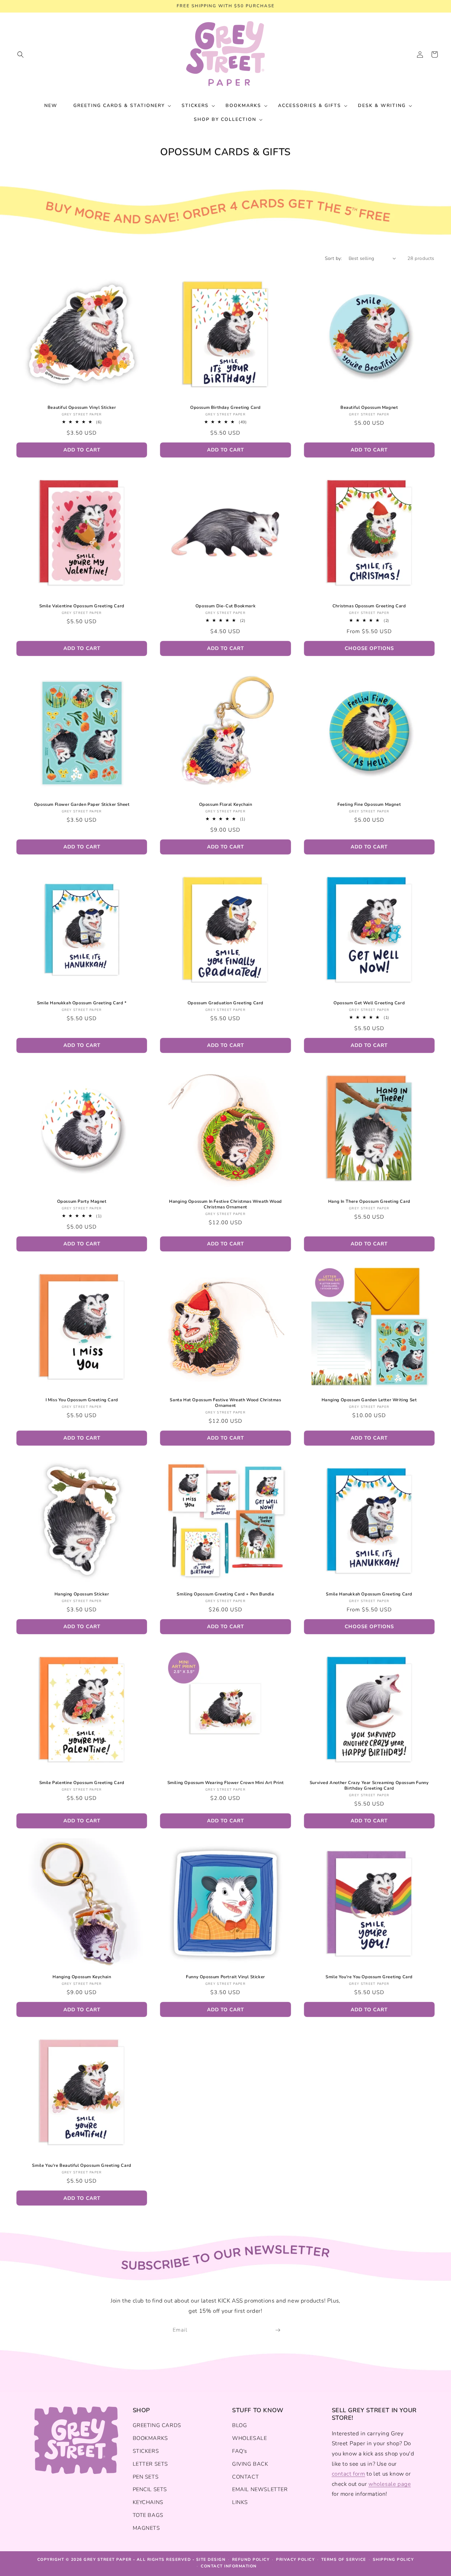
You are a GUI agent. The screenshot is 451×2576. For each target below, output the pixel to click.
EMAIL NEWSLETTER (260, 2489)
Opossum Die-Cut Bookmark (225, 606)
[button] (20, 54)
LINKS (240, 2502)
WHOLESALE (249, 2438)
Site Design (211, 2559)
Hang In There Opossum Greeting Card (369, 1202)
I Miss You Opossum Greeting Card (82, 1400)
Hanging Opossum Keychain (82, 1977)
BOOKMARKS (150, 2438)
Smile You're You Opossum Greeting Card (369, 1977)
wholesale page (390, 2484)
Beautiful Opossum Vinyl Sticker (82, 408)
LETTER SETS (151, 2464)
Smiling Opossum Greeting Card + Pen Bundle (225, 1594)
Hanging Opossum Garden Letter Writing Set (369, 1400)
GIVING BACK (250, 2464)
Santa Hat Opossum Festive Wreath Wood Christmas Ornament (225, 1403)
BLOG (240, 2425)
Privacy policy (295, 2559)
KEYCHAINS (148, 2502)
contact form (348, 2474)
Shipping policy (393, 2559)
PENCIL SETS (150, 2489)
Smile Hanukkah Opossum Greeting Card (369, 1594)
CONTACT (245, 2477)
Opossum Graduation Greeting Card (225, 1003)
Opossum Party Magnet (82, 1202)
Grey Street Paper (108, 2559)
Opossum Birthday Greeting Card (225, 408)
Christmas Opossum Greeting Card (369, 606)
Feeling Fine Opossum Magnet (369, 805)
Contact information (229, 2566)
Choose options (369, 648)
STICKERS (146, 2451)
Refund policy (251, 2559)
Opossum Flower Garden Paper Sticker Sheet (82, 805)
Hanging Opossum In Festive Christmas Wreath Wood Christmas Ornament (225, 1204)
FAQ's (240, 2451)
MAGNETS (146, 2528)
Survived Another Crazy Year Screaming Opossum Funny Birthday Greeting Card (369, 1786)
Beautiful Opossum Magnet (369, 408)
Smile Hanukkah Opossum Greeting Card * (82, 1003)
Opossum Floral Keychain (226, 805)
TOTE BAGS (148, 2515)
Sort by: (333, 258)
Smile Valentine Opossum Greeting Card (82, 606)
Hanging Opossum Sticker (82, 1594)
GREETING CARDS (157, 2425)
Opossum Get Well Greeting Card (369, 1003)
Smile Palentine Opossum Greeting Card (82, 1783)
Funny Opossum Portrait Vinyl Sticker (225, 1977)
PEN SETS (146, 2477)
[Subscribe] (278, 2330)
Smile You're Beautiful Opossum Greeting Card (82, 2166)
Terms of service (344, 2559)
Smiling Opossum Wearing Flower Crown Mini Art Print (226, 1783)
